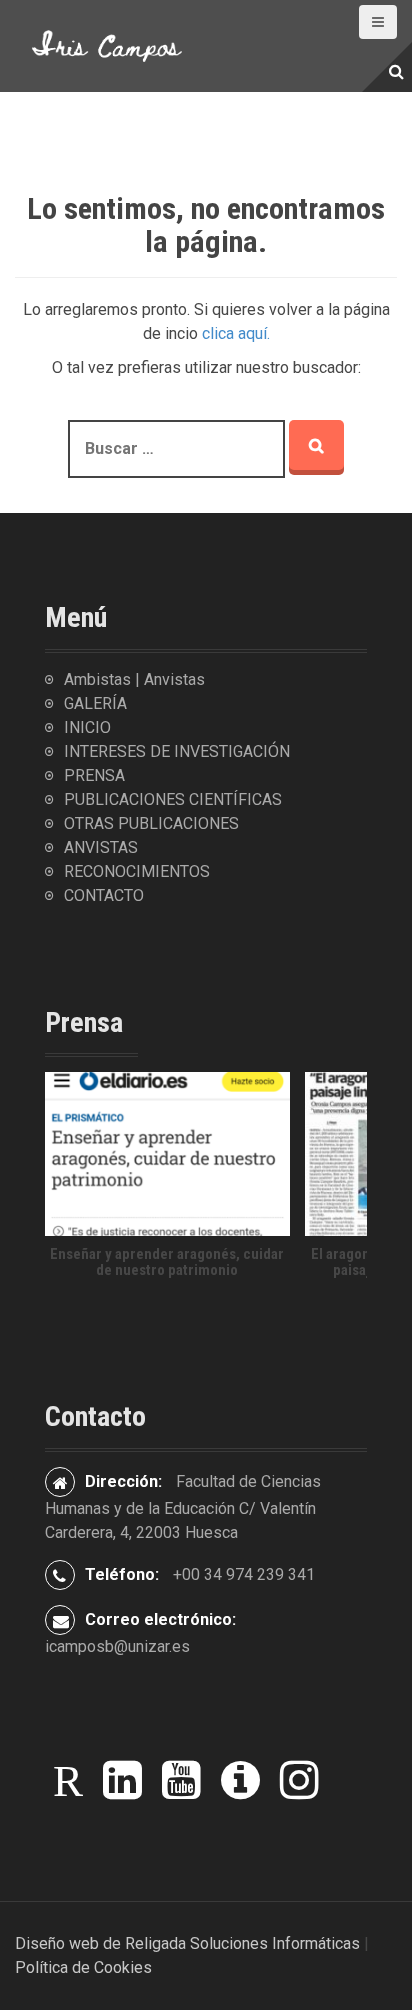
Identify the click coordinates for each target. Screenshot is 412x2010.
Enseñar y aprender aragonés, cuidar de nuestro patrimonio (167, 1262)
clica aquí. (236, 333)
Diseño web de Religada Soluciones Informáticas (187, 1943)
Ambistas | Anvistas (134, 679)
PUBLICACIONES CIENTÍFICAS (173, 799)
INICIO (87, 727)
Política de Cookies (83, 1967)
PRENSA (94, 775)
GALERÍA (95, 703)
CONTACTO (104, 895)
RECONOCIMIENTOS (137, 871)
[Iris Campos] (107, 44)
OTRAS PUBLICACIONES (151, 823)
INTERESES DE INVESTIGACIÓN (177, 751)
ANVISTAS (101, 847)
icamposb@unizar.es (117, 1646)
